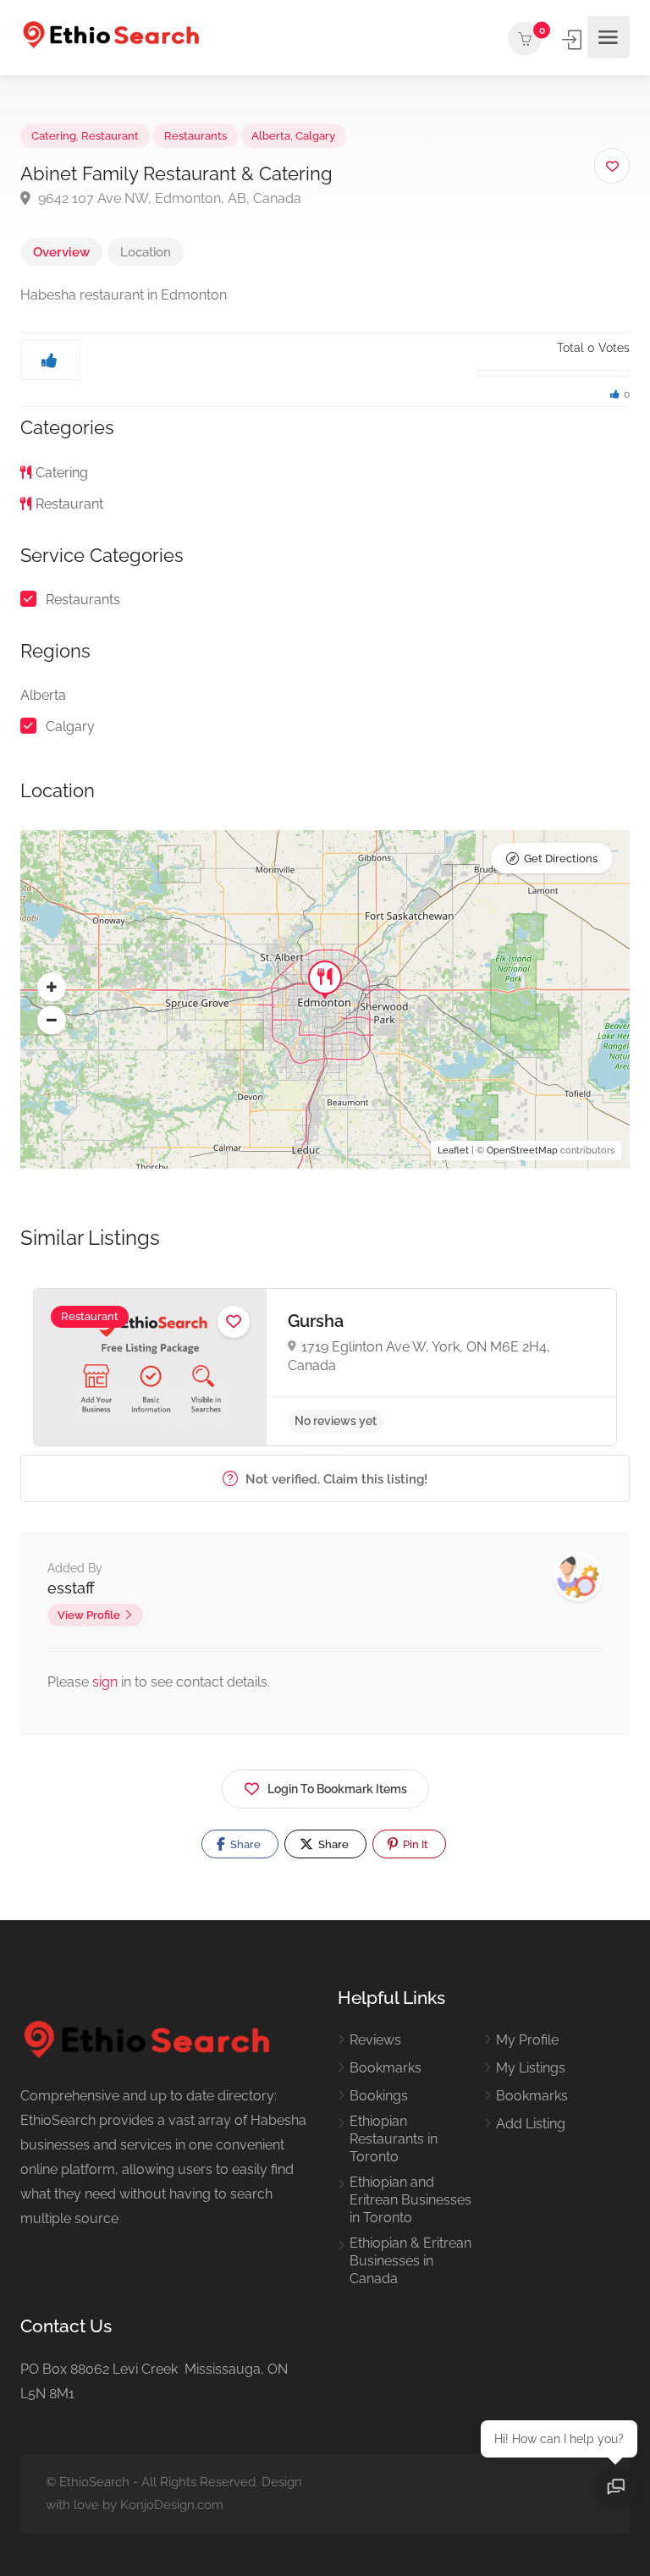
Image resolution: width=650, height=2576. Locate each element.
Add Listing (531, 2124)
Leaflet (453, 1150)
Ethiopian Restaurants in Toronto (394, 2139)
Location (146, 252)
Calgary (315, 136)
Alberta (271, 136)
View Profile (89, 1615)
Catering (54, 136)
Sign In (573, 40)
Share (244, 1844)
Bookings (379, 2096)
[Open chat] (616, 2487)
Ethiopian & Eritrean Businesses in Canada (410, 2261)
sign (107, 1682)
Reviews (375, 2040)
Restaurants (196, 136)
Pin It (414, 1844)
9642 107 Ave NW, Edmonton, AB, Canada (168, 198)
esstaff (71, 1588)
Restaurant (110, 136)
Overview (61, 252)
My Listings (531, 2068)
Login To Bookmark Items (337, 1789)
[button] (52, 988)
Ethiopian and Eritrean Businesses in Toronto (410, 2200)
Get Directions (561, 859)
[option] (325, 1367)
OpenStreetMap (522, 1150)
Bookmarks (386, 2068)
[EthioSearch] (111, 38)
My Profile (527, 2040)
